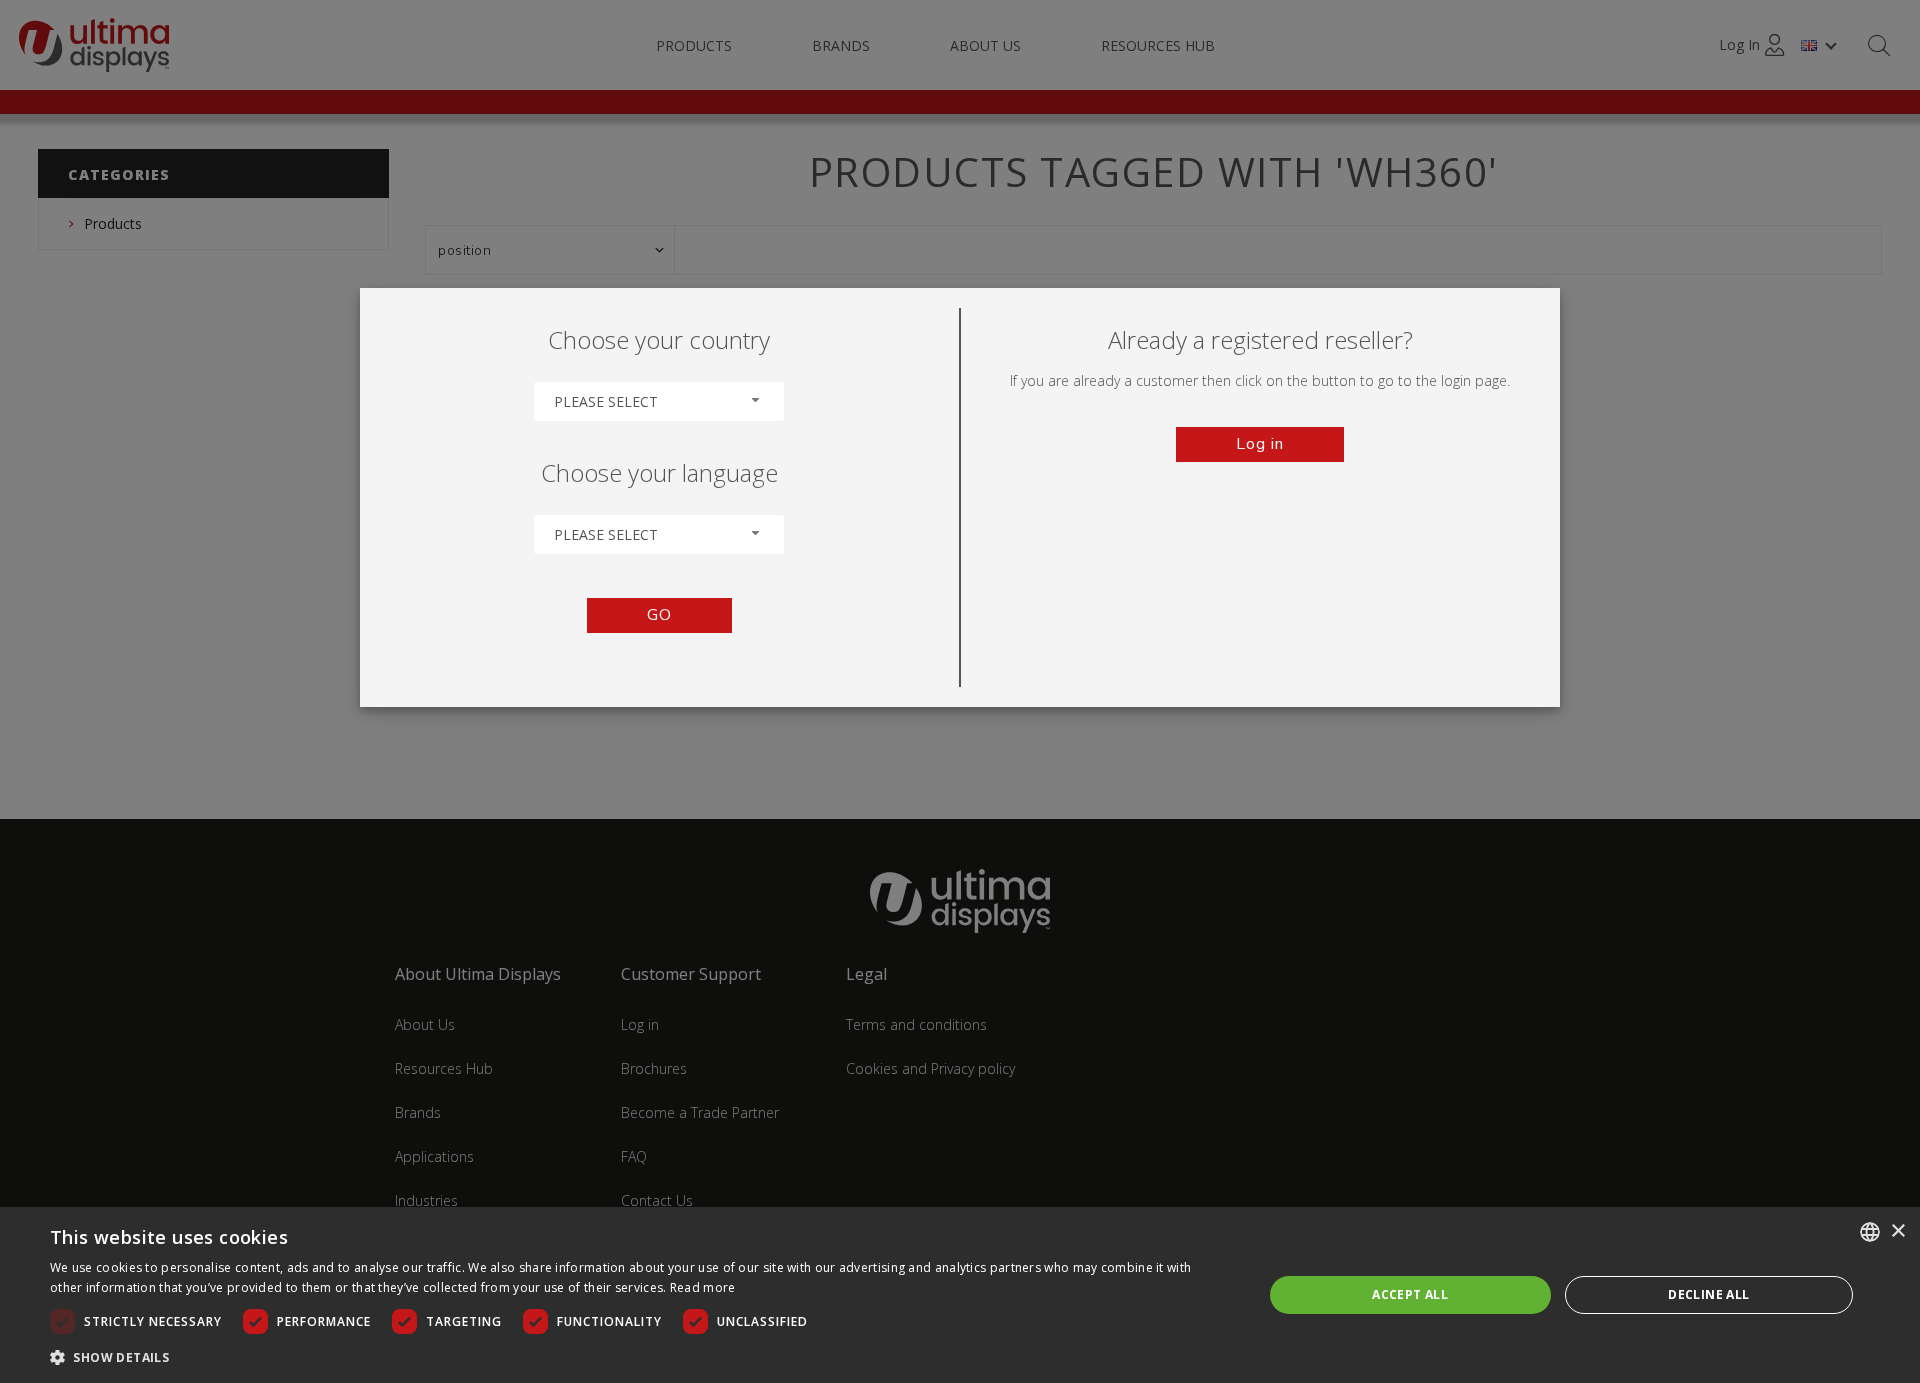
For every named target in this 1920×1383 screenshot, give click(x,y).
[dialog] (960, 1295)
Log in (1260, 444)
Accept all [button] (1410, 1294)
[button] (638, 1356)
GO (659, 615)
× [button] (1897, 1231)
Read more (703, 1287)
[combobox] (659, 401)
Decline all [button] (1708, 1294)
